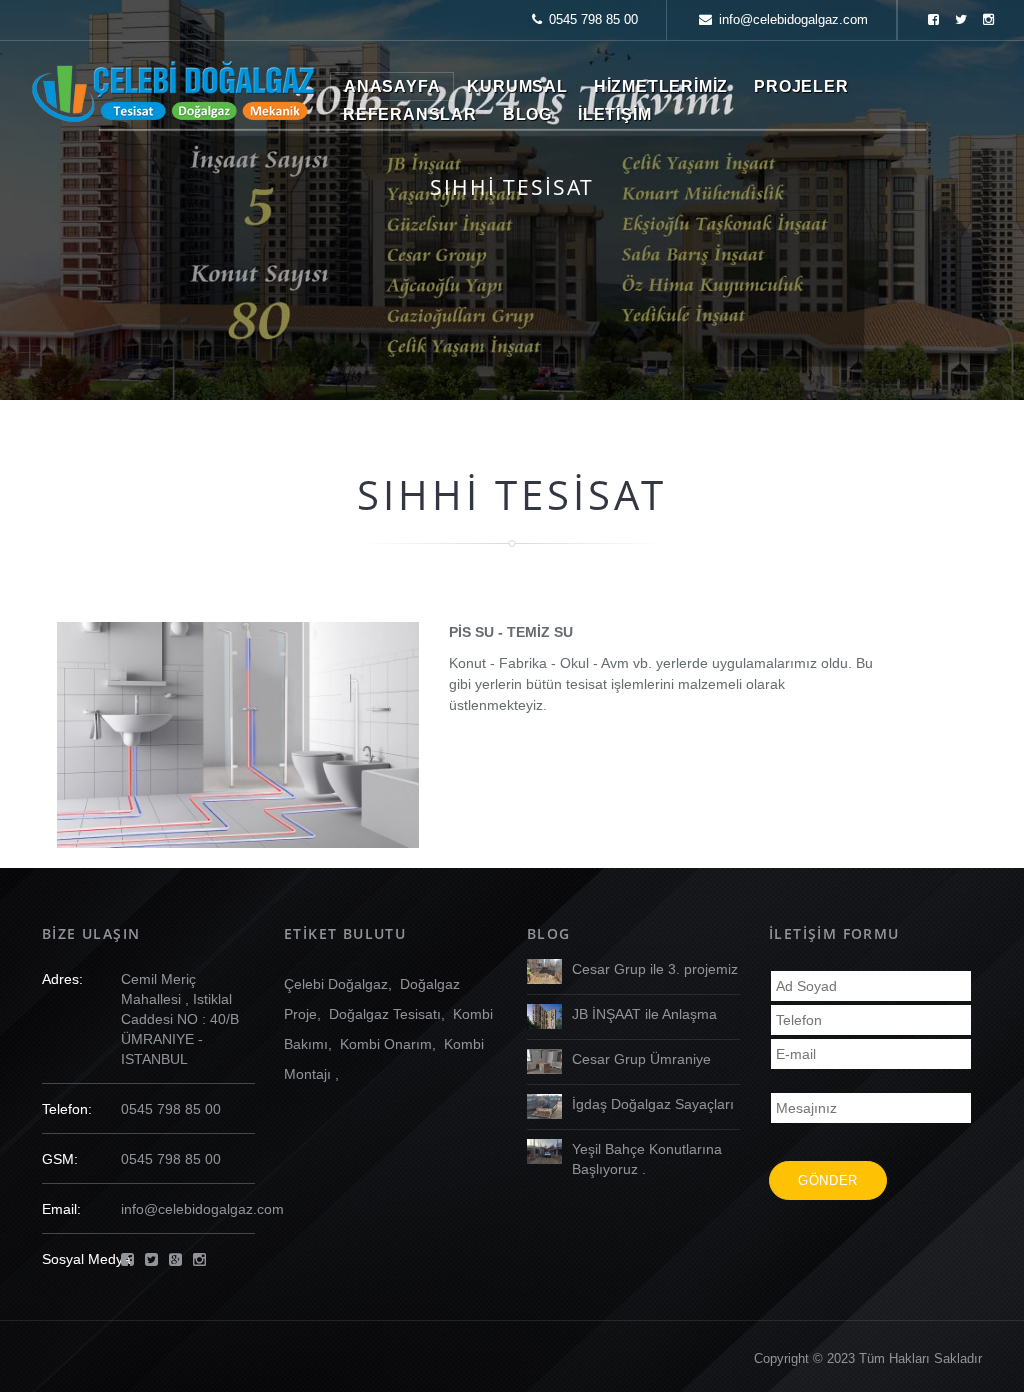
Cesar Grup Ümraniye (641, 1059)
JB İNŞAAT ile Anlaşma (644, 1014)
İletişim (614, 114)
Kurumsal (517, 86)
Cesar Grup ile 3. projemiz (655, 969)
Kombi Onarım (386, 1044)
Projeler (801, 86)
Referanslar (410, 114)
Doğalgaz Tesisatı (385, 1014)
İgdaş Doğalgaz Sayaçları (653, 1104)
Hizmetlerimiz (661, 86)
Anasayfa (392, 86)
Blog (527, 114)
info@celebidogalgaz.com (793, 19)
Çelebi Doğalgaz (336, 984)
